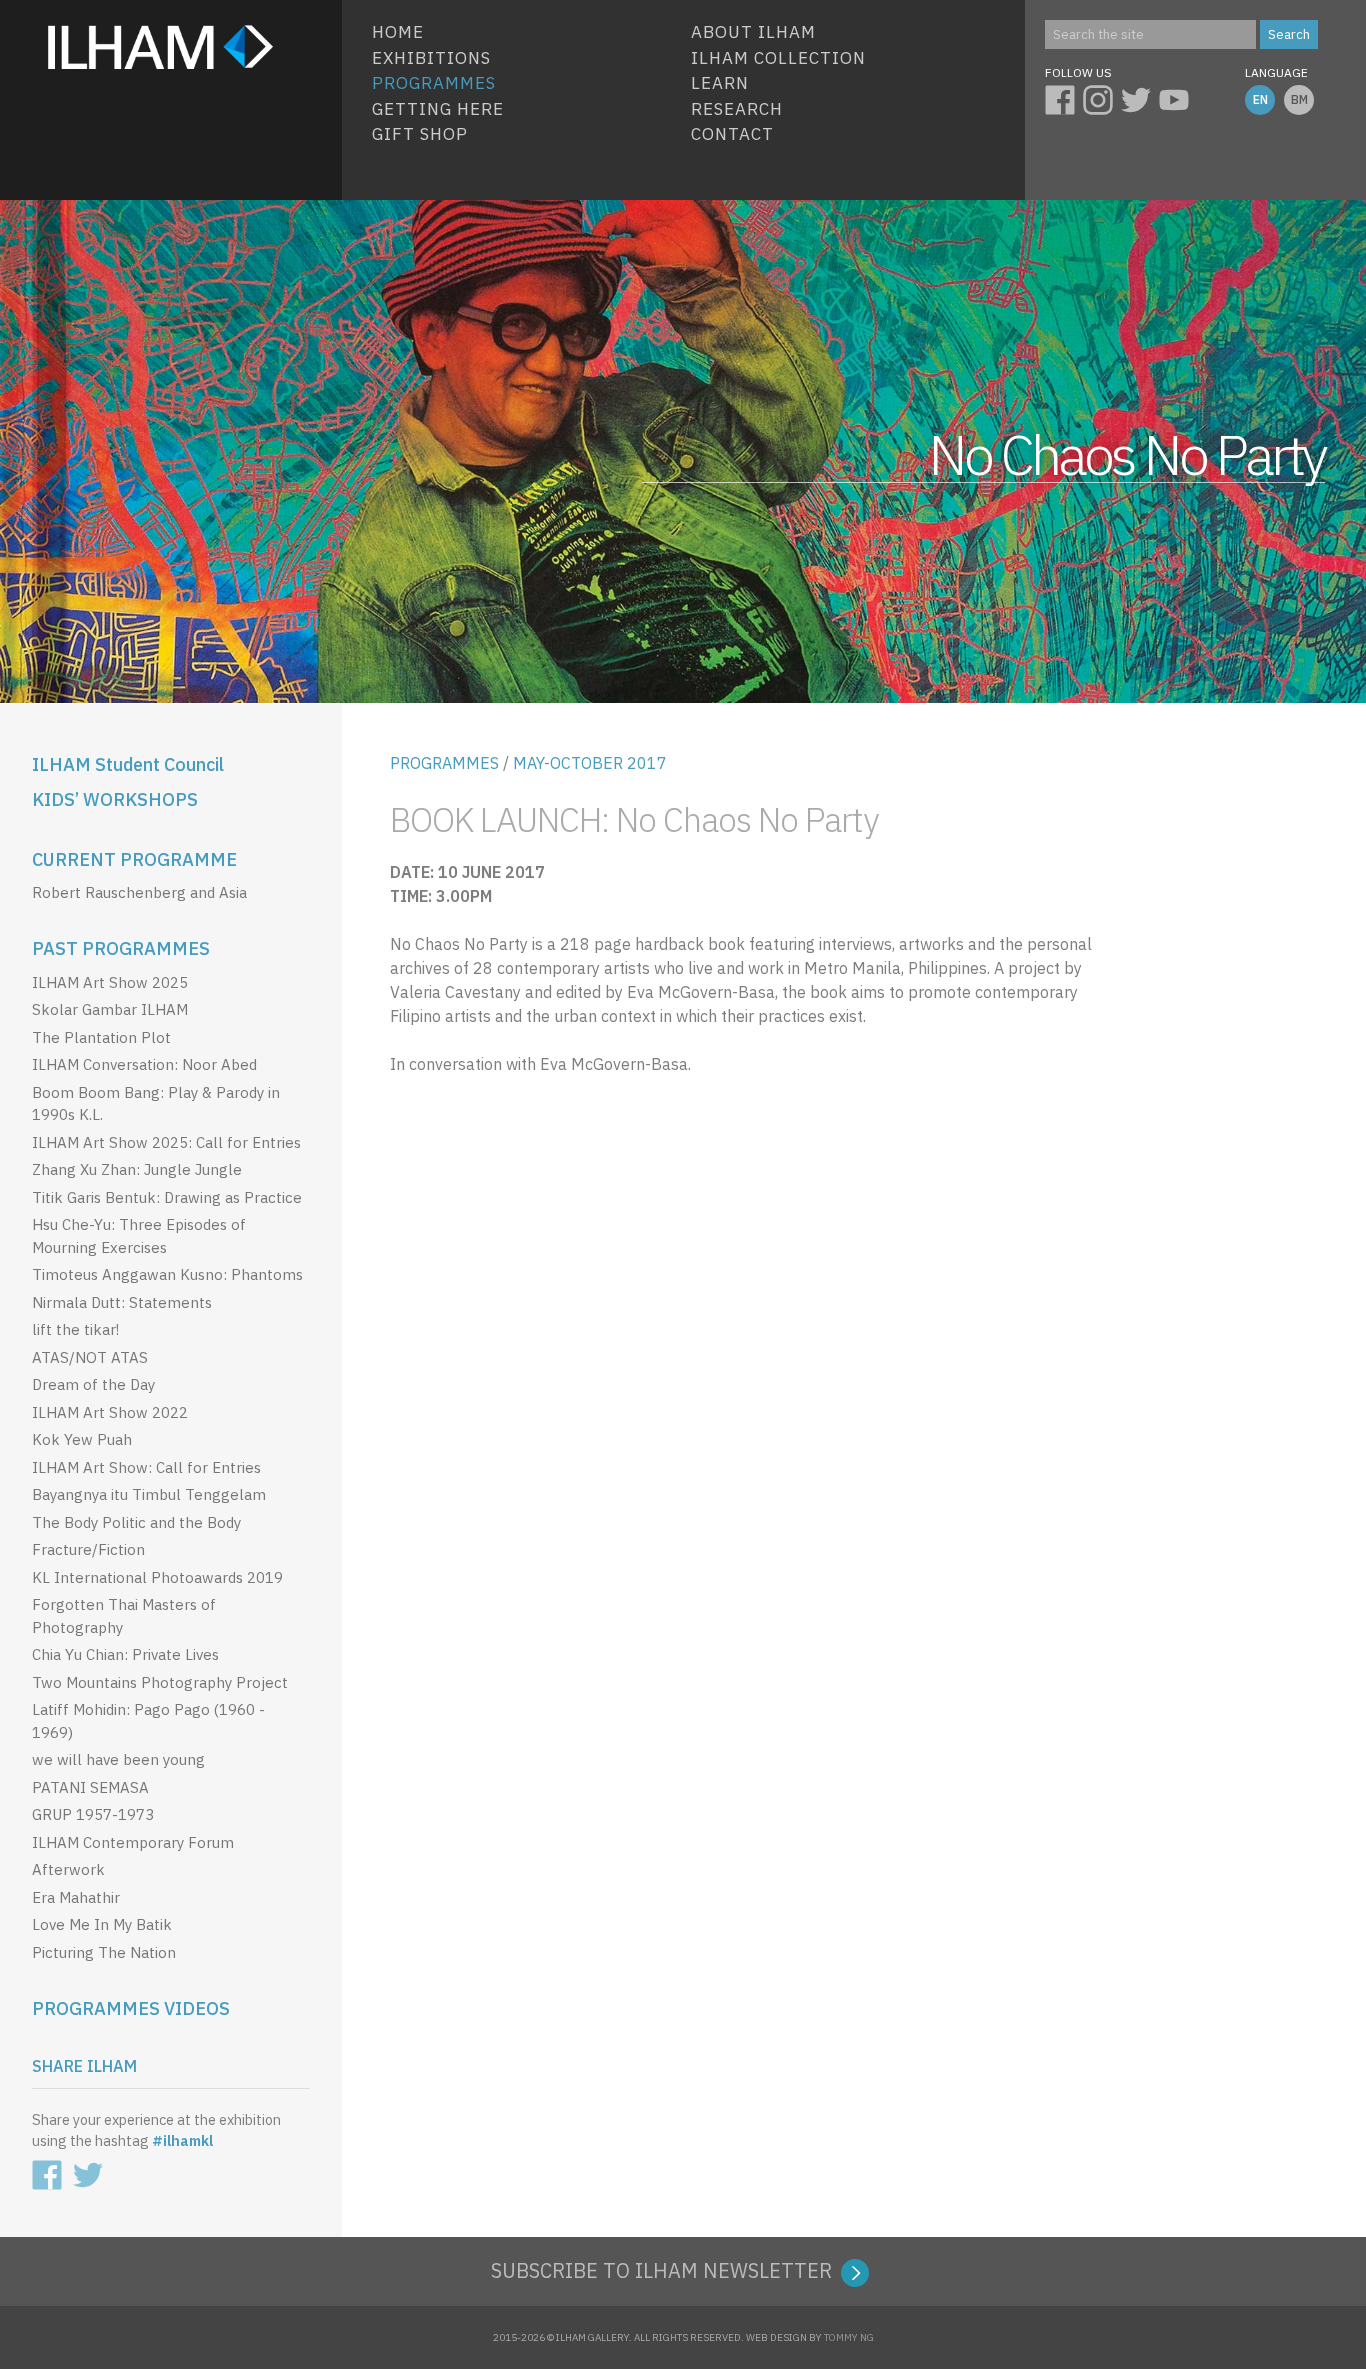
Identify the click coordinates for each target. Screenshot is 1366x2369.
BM (1299, 99)
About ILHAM (753, 32)
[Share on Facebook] (51, 2170)
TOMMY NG (849, 2337)
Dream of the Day (93, 1384)
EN (1260, 99)
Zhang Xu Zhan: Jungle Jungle (137, 1169)
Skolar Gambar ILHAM (110, 1009)
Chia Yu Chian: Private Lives (125, 1654)
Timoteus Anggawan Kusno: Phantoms (167, 1274)
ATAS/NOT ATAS (90, 1357)
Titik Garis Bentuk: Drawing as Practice (167, 1197)
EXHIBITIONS (431, 58)
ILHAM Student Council (128, 764)
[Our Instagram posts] (1102, 97)
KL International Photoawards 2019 (157, 1577)
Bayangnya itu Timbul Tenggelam (149, 1494)
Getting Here (438, 109)
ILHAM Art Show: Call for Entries (146, 1467)
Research (737, 109)
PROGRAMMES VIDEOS (131, 2008)
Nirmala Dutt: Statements (122, 1302)
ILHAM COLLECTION (778, 58)
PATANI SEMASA (90, 1787)
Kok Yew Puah (82, 1439)
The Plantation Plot (101, 1037)
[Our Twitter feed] (1140, 97)
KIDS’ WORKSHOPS (115, 799)
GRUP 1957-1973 (93, 1814)
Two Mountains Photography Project (160, 1682)
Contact (732, 134)
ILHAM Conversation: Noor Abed (144, 1064)
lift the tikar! (75, 1329)
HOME (398, 32)
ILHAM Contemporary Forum (133, 1842)
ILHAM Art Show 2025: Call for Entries (166, 1142)
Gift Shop (420, 134)
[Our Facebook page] (1064, 97)
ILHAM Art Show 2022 (110, 1412)
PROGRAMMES (444, 763)
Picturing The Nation (104, 1952)
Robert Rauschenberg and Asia (139, 892)
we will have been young (118, 1759)
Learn (720, 83)
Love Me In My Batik (102, 1924)
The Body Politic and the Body (136, 1522)
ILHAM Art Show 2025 (110, 982)
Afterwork (68, 1869)
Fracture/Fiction (88, 1549)
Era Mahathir (76, 1897)
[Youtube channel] (1178, 97)
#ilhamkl (182, 2140)
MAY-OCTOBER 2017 (590, 763)
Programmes (434, 83)
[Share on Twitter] (92, 2170)
